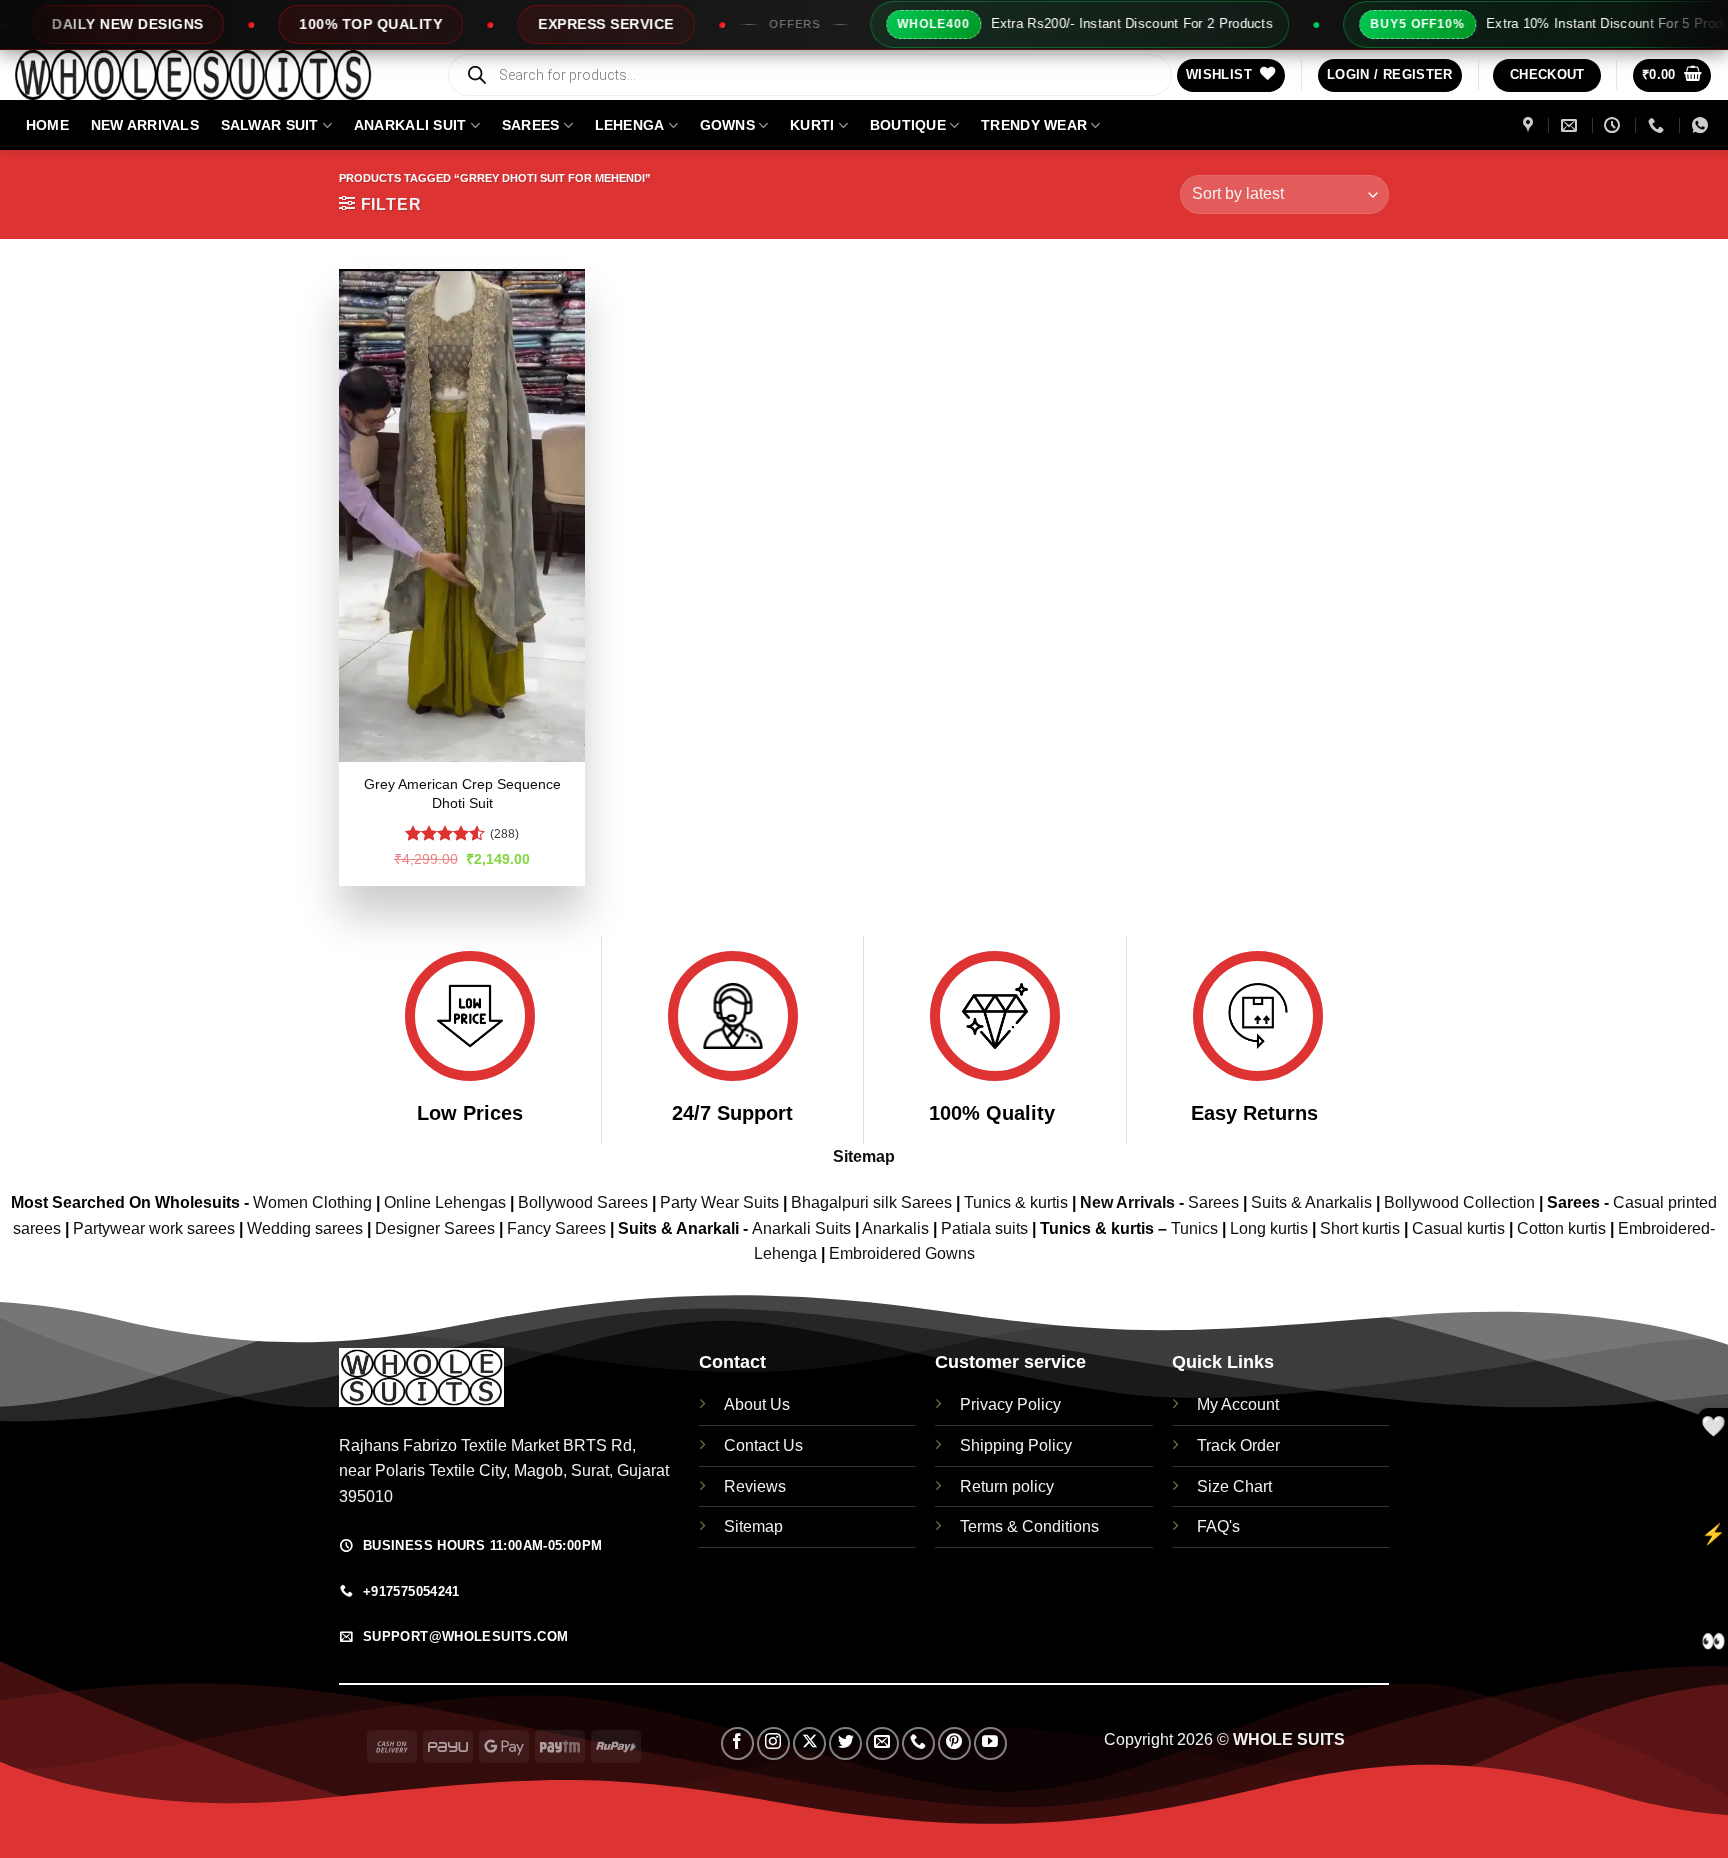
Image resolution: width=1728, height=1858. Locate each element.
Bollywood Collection (1459, 1202)
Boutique (908, 125)
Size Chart (1234, 1486)
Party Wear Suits (719, 1202)
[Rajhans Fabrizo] (1530, 125)
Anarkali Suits (803, 1228)
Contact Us (763, 1445)
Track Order (1238, 1445)
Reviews (755, 1486)
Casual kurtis (1460, 1228)
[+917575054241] (1658, 125)
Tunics (1196, 1228)
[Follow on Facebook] (737, 1743)
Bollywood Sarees (583, 1202)
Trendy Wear (1034, 125)
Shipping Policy (1016, 1445)
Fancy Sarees (556, 1228)
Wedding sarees (305, 1228)
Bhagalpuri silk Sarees (871, 1202)
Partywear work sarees (154, 1228)
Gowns (727, 125)
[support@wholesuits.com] (1571, 125)
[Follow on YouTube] (990, 1743)
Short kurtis (1362, 1228)
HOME (47, 125)
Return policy (1007, 1486)
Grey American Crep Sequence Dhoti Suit (462, 793)
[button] (1390, 75)
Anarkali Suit (410, 125)
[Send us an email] (882, 1743)
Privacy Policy (1010, 1404)
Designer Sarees (435, 1228)
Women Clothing (312, 1202)
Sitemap (864, 1156)
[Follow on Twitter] (845, 1743)
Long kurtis (1271, 1228)
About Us (757, 1404)
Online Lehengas (445, 1202)
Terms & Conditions (1029, 1526)
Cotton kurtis (1563, 1228)
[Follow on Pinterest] (954, 1743)
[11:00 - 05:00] (1614, 125)
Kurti (812, 125)
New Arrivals (145, 125)
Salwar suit (270, 125)
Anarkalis (897, 1228)
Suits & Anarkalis (1311, 1202)
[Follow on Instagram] (773, 1743)
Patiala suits (986, 1228)
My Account (1238, 1404)
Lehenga (630, 125)
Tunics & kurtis (1016, 1202)
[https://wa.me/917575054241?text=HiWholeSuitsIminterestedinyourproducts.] (1702, 125)
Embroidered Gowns (902, 1253)
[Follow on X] (809, 1743)
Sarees (531, 125)
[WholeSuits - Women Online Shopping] (215, 75)
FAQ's (1218, 1526)
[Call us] (918, 1743)
